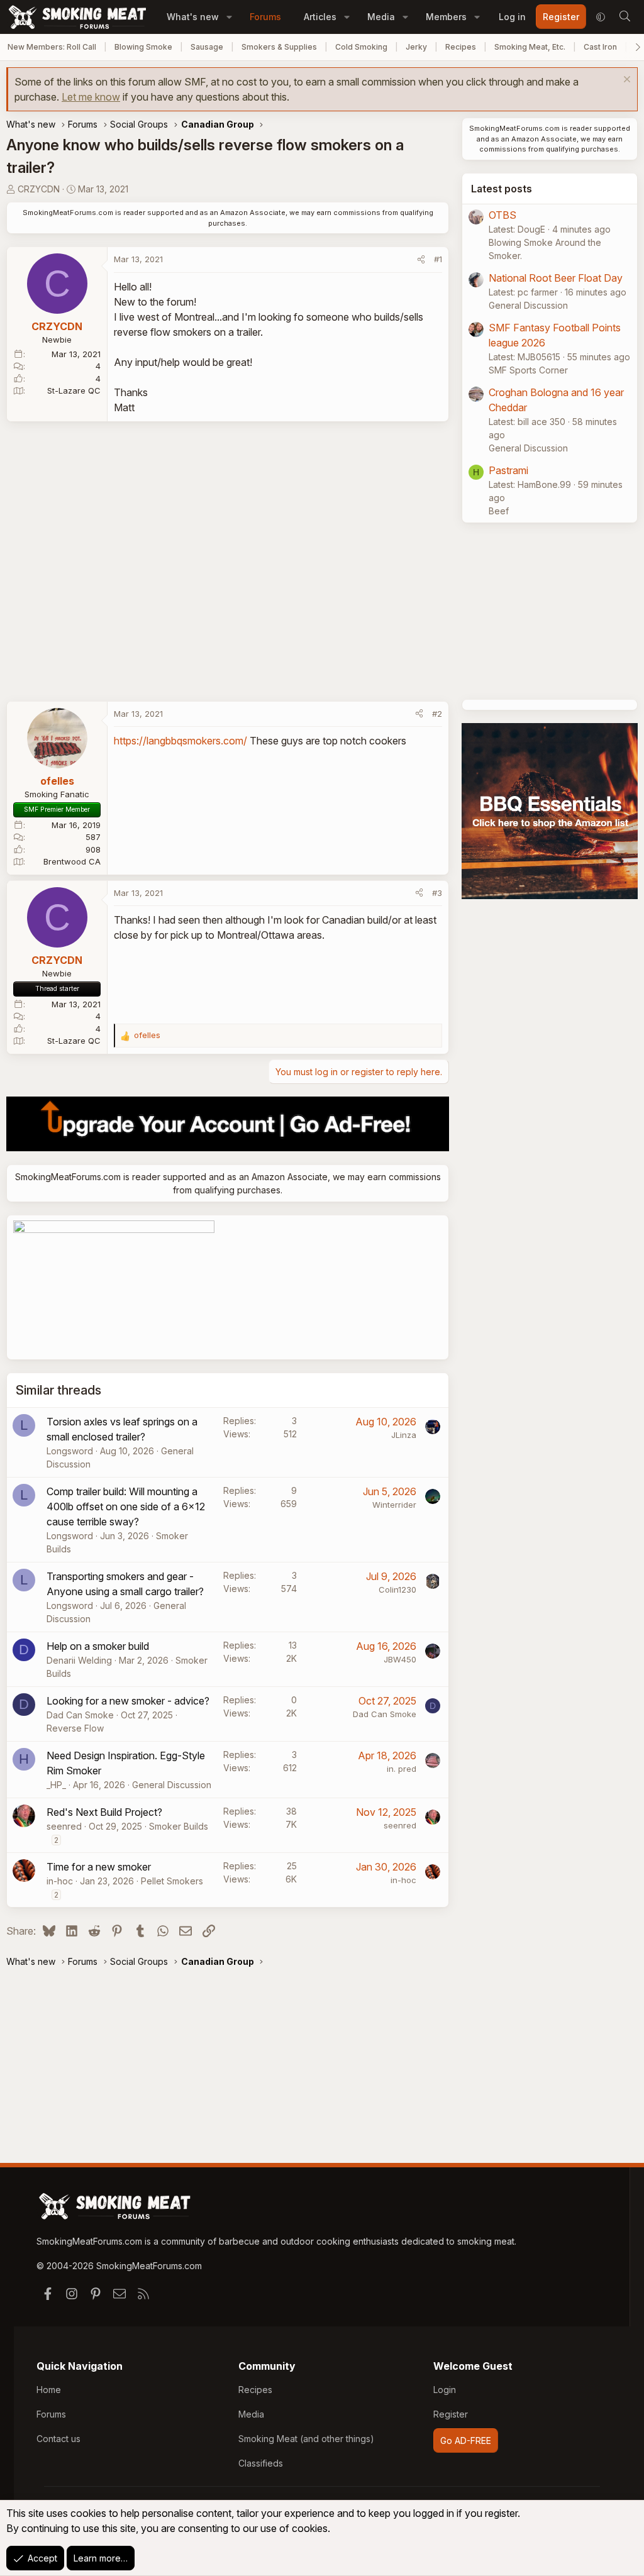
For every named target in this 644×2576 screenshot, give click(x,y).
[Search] (625, 17)
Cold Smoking (361, 47)
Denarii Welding (79, 1660)
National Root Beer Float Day (556, 278)
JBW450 (400, 1659)
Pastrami (508, 470)
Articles (320, 17)
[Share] (421, 260)
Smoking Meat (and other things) (306, 2439)
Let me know (91, 97)
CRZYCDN (39, 189)
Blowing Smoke (143, 47)
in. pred (402, 1769)
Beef (499, 511)
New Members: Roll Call (52, 47)
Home (49, 2390)
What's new (193, 17)
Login (445, 2390)
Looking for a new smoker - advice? (128, 1701)
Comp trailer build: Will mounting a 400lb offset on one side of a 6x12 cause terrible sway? (126, 1506)
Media (381, 17)
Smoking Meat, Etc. (530, 47)
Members (446, 17)
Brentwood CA (72, 861)
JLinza (404, 1435)
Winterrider (394, 1505)
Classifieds (261, 2463)
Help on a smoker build (98, 1646)
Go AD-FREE (466, 2441)
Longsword (70, 1451)
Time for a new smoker (99, 1867)
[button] (229, 17)
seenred (64, 1826)
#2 (437, 714)
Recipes (461, 47)
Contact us (58, 2439)
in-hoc (60, 1881)
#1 (438, 259)
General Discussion (172, 1785)
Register (451, 2414)
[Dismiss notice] (625, 81)
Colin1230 (397, 1589)
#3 (437, 893)
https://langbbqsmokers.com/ (180, 741)
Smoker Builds (179, 1826)
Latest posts (502, 189)
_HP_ (56, 1785)
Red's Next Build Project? (104, 1812)
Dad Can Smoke (80, 1715)
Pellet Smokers (172, 1881)
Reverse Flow (75, 1728)
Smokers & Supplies (279, 47)
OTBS (502, 215)
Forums (265, 17)
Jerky (416, 47)
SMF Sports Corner (528, 370)
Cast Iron (600, 47)
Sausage (207, 47)
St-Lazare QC (74, 390)
